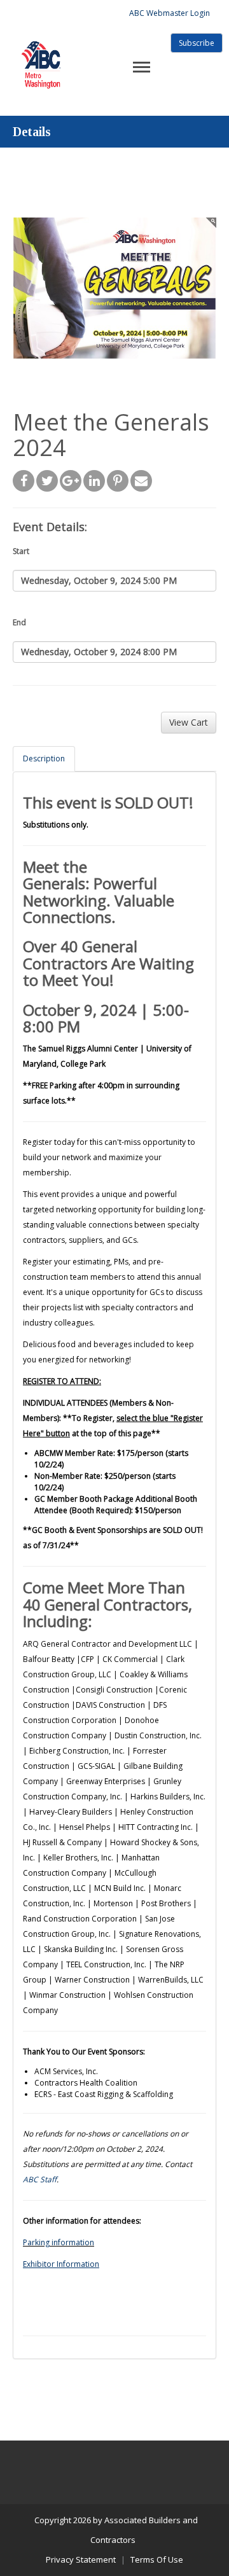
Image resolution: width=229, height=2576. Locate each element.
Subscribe (197, 43)
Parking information (59, 2242)
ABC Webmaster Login (170, 13)
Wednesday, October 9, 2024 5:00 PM (99, 580)
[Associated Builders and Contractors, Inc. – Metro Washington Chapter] (42, 49)
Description (44, 758)
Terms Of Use (157, 2559)
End (19, 622)
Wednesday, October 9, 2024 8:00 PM (99, 652)
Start (21, 551)
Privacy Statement (81, 2559)
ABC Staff (40, 2179)
